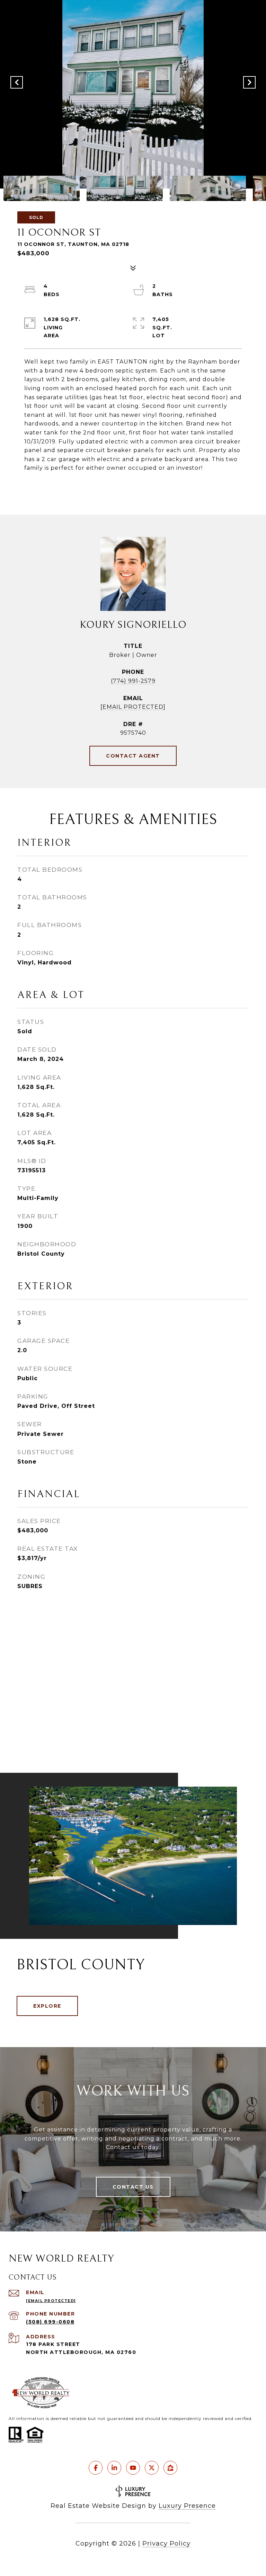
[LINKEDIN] (114, 2468)
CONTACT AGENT (133, 756)
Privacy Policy (166, 2543)
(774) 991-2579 (133, 681)
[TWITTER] (152, 2468)
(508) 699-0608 (50, 2322)
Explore (47, 2006)
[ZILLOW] (170, 2468)
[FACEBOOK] (96, 2468)
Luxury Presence (187, 2506)
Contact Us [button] (133, 2187)
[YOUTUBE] (133, 2468)
